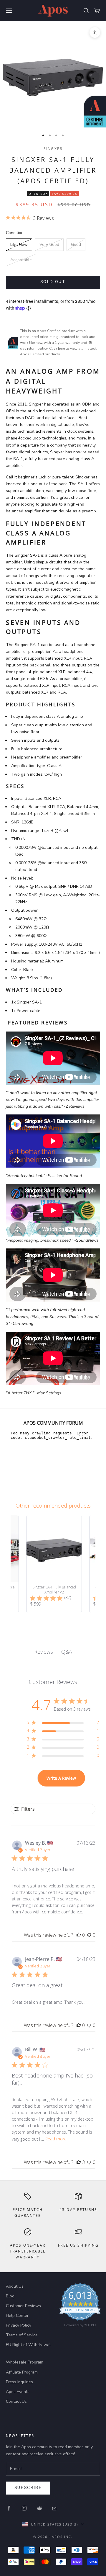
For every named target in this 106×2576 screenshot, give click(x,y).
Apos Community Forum (53, 1423)
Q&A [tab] (67, 1652)
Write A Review (61, 1778)
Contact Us (16, 2401)
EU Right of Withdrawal (28, 2345)
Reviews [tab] (44, 1652)
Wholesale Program (25, 2362)
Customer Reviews (23, 2306)
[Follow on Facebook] (9, 2508)
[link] (80, 2307)
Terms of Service (22, 2335)
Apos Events (18, 2392)
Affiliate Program (22, 2372)
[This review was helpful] (79, 2162)
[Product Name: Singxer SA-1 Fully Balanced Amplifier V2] (54, 1564)
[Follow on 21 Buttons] (55, 2508)
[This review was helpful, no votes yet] (79, 1935)
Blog (10, 2296)
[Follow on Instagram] (24, 2508)
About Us (15, 2286)
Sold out (53, 282)
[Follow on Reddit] (39, 2508)
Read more (56, 2139)
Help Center (17, 2316)
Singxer (53, 149)
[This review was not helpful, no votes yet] (89, 1935)
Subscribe (28, 2488)
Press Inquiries (19, 2382)
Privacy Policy (19, 2325)
